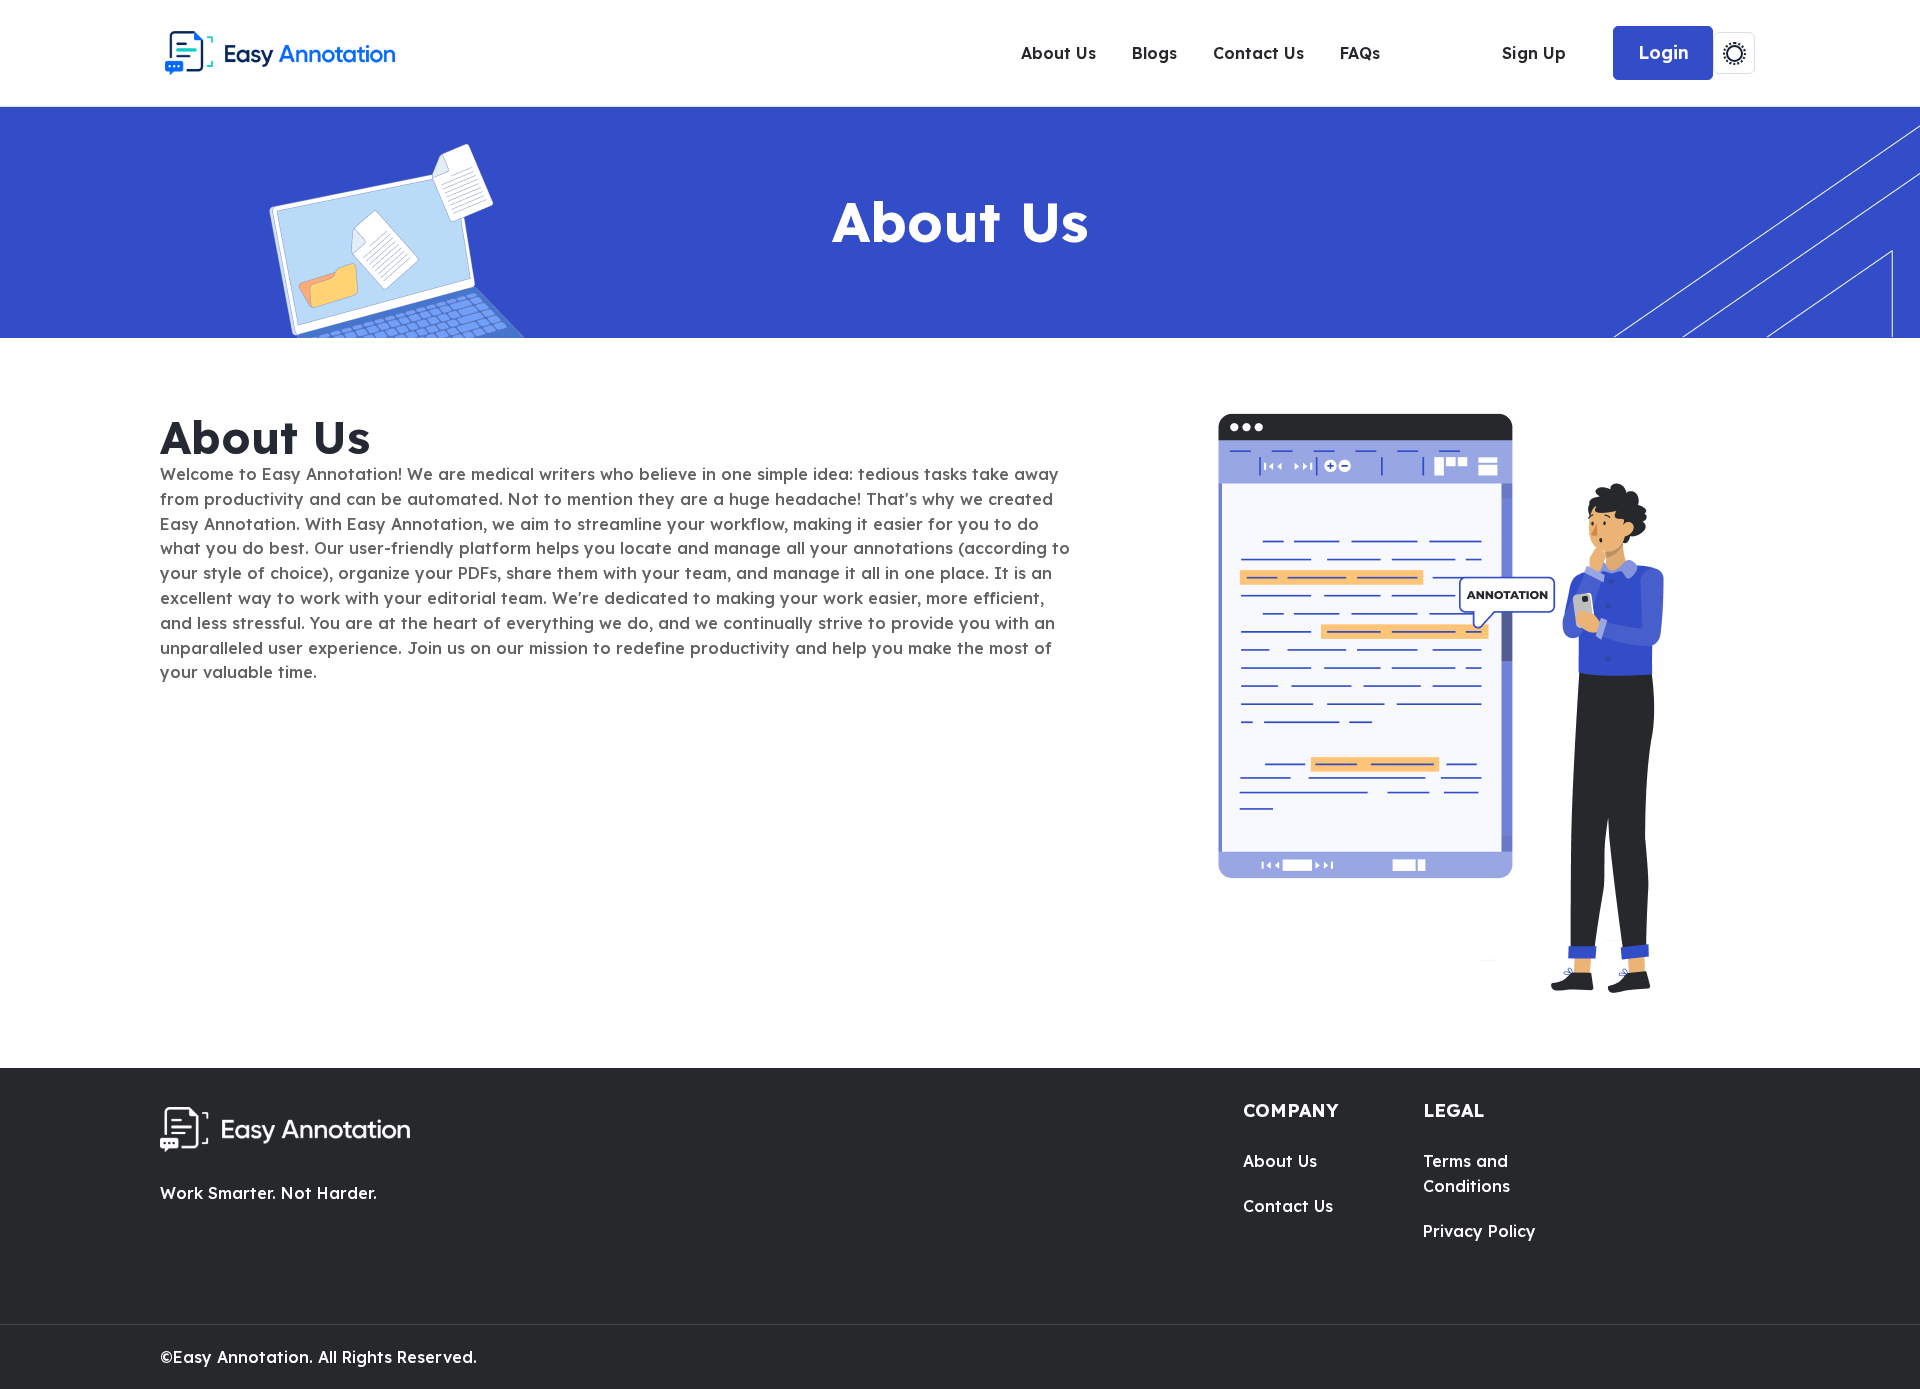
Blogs (1154, 53)
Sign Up (1534, 53)
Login (1663, 52)
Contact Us (1258, 53)
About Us (1058, 53)
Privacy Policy (1479, 1231)
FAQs (1360, 53)
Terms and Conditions (1466, 1173)
